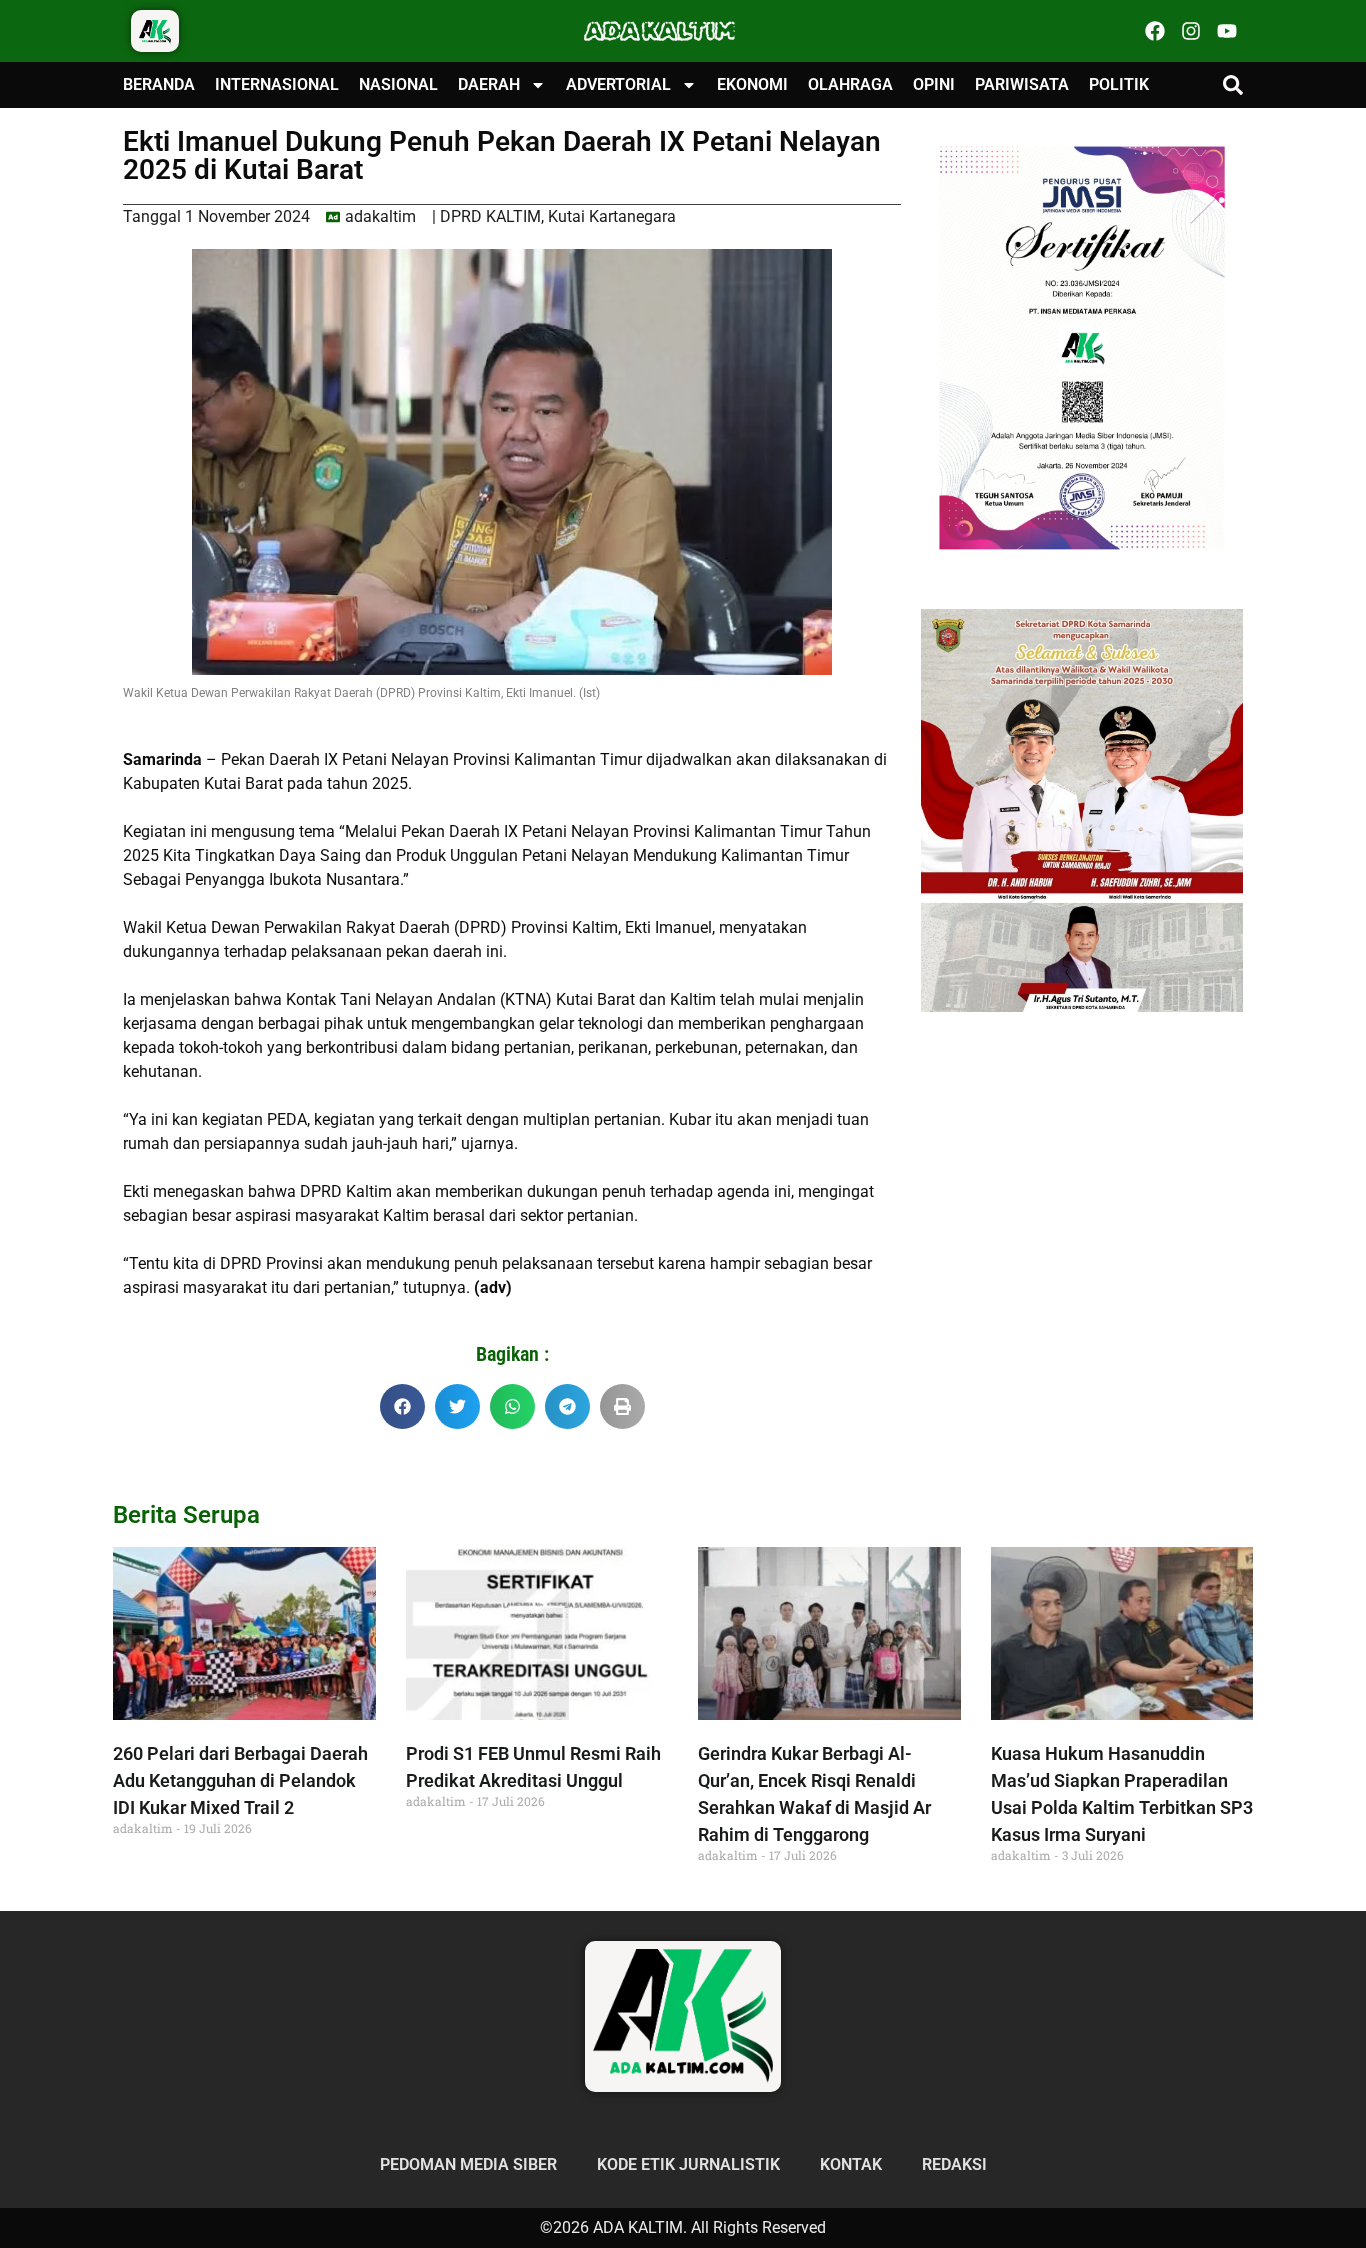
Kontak (851, 2164)
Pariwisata (1022, 84)
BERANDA (159, 84)
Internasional (277, 84)
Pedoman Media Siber (468, 2164)
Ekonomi (752, 84)
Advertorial (618, 84)
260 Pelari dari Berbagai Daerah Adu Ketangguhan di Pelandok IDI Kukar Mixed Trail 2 (240, 1780)
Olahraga (850, 84)
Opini (934, 84)
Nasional (398, 84)
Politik (1119, 84)
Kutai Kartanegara (612, 216)
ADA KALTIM (660, 31)
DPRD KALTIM (490, 216)
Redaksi (954, 2164)
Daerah (489, 84)
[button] (1233, 85)
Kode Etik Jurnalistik (688, 2164)
